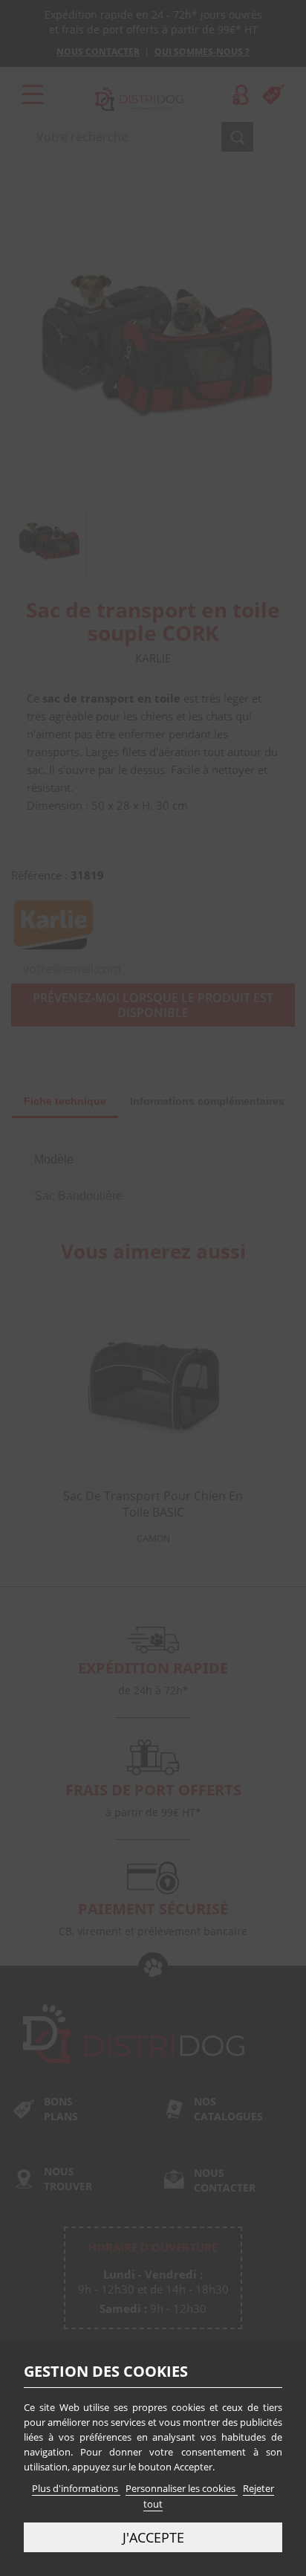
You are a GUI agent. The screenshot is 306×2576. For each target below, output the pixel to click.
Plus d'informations (76, 2488)
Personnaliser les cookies (182, 2488)
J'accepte (153, 2537)
